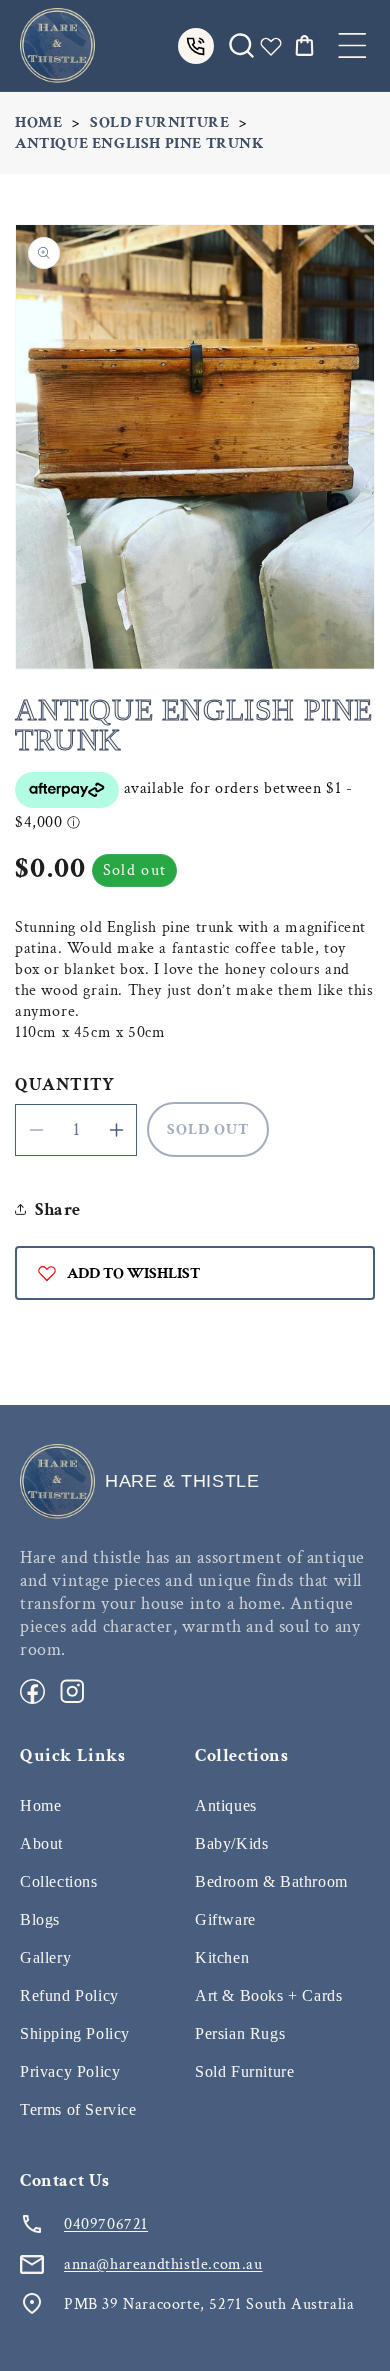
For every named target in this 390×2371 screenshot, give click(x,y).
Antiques (226, 1805)
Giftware (225, 1919)
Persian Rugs (240, 2033)
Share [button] (58, 1209)
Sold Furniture (159, 122)
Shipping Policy (75, 2033)
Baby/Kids (231, 1843)
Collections (59, 1881)
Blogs (40, 1919)
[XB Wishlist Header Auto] (271, 46)
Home (38, 122)
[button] (352, 45)
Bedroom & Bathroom (271, 1881)
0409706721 (106, 2224)
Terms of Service (78, 2109)
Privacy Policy (70, 2071)
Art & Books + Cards (268, 1995)
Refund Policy (69, 1995)
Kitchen (222, 1957)
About (41, 1843)
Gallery (45, 1957)
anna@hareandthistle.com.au (163, 2264)
